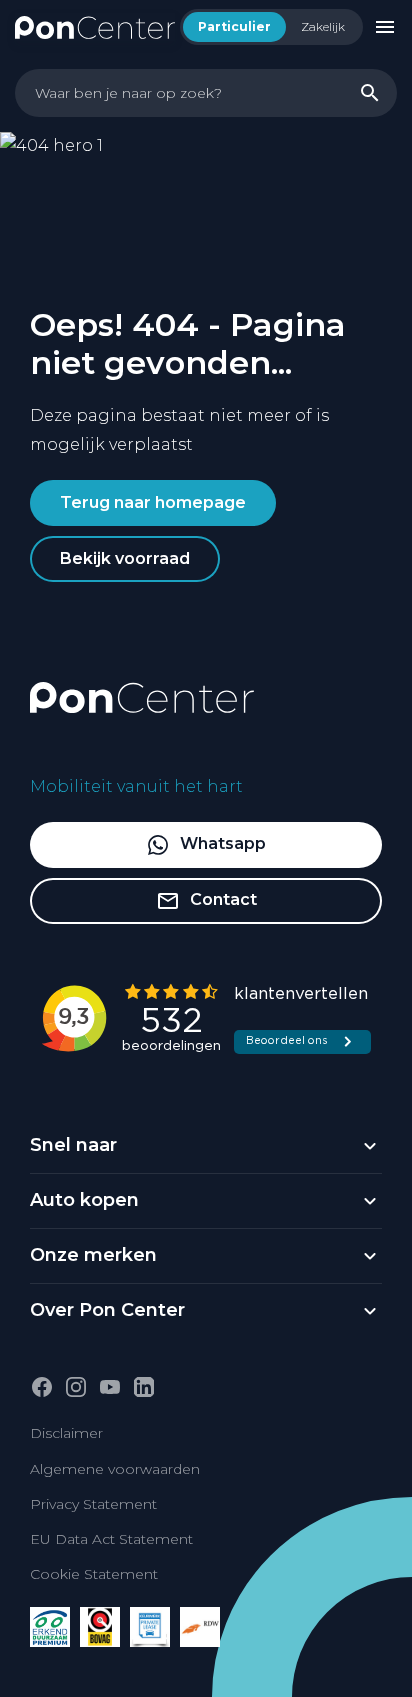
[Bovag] (100, 1627)
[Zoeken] (370, 93)
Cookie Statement (94, 1574)
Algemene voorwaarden (115, 1469)
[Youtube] (110, 1387)
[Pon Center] (95, 26)
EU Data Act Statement (111, 1539)
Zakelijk (323, 26)
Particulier (234, 26)
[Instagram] (76, 1387)
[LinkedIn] (144, 1387)
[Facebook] (42, 1387)
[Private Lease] (150, 1627)
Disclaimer (66, 1433)
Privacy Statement (93, 1504)
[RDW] (200, 1627)
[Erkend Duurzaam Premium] (50, 1627)
